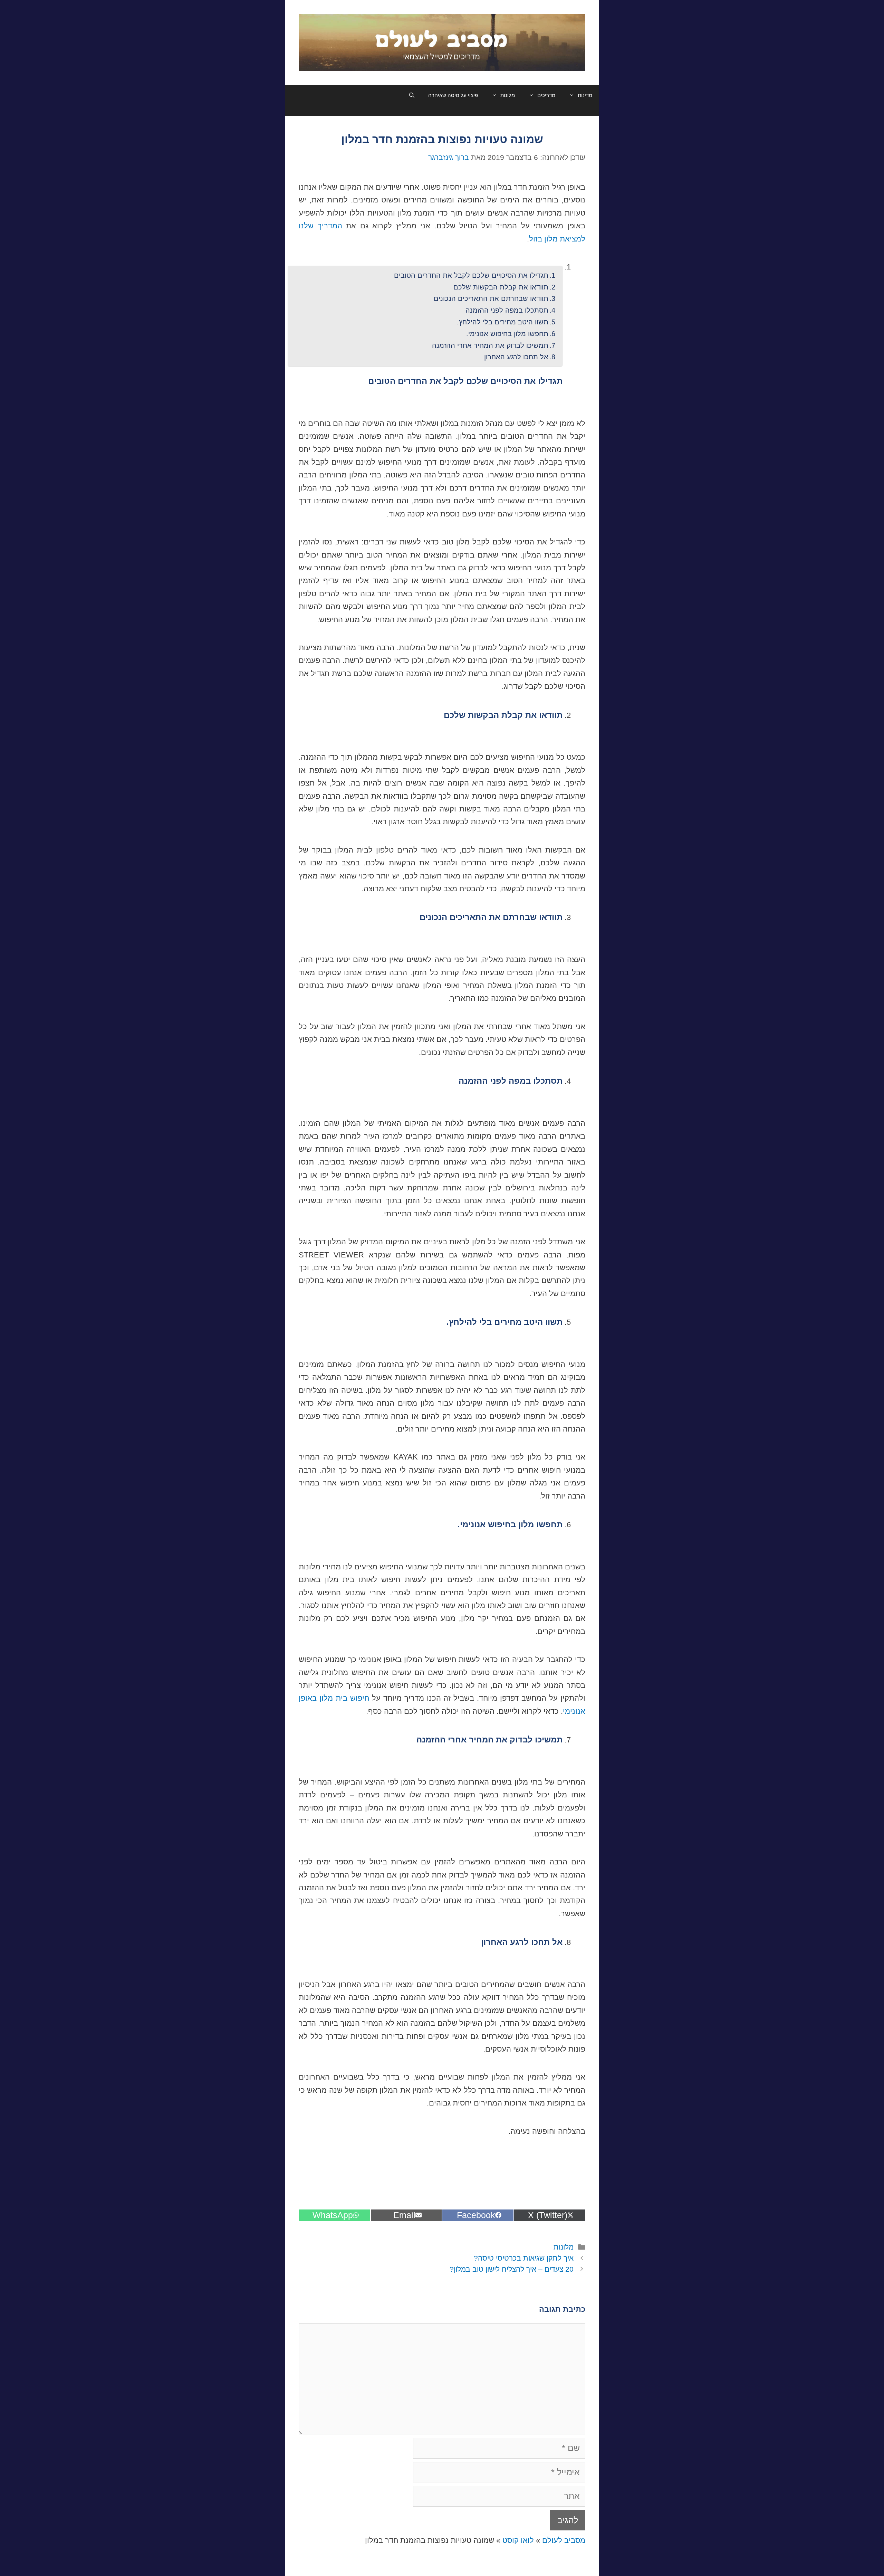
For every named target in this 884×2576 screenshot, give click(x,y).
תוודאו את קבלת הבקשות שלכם (501, 287)
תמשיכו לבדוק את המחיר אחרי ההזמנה (490, 345)
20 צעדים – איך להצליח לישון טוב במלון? (512, 2269)
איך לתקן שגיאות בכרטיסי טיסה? (524, 2258)
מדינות (585, 95)
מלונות (508, 95)
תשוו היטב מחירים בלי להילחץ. (503, 322)
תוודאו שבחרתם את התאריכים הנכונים (491, 298)
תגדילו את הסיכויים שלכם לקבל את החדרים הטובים (471, 275)
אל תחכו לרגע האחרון (516, 357)
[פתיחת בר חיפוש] (412, 95)
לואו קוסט (518, 2540)
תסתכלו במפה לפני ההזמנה (507, 310)
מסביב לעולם (564, 2540)
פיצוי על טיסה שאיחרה (453, 95)
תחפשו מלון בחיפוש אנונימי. (507, 334)
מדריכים (546, 95)
